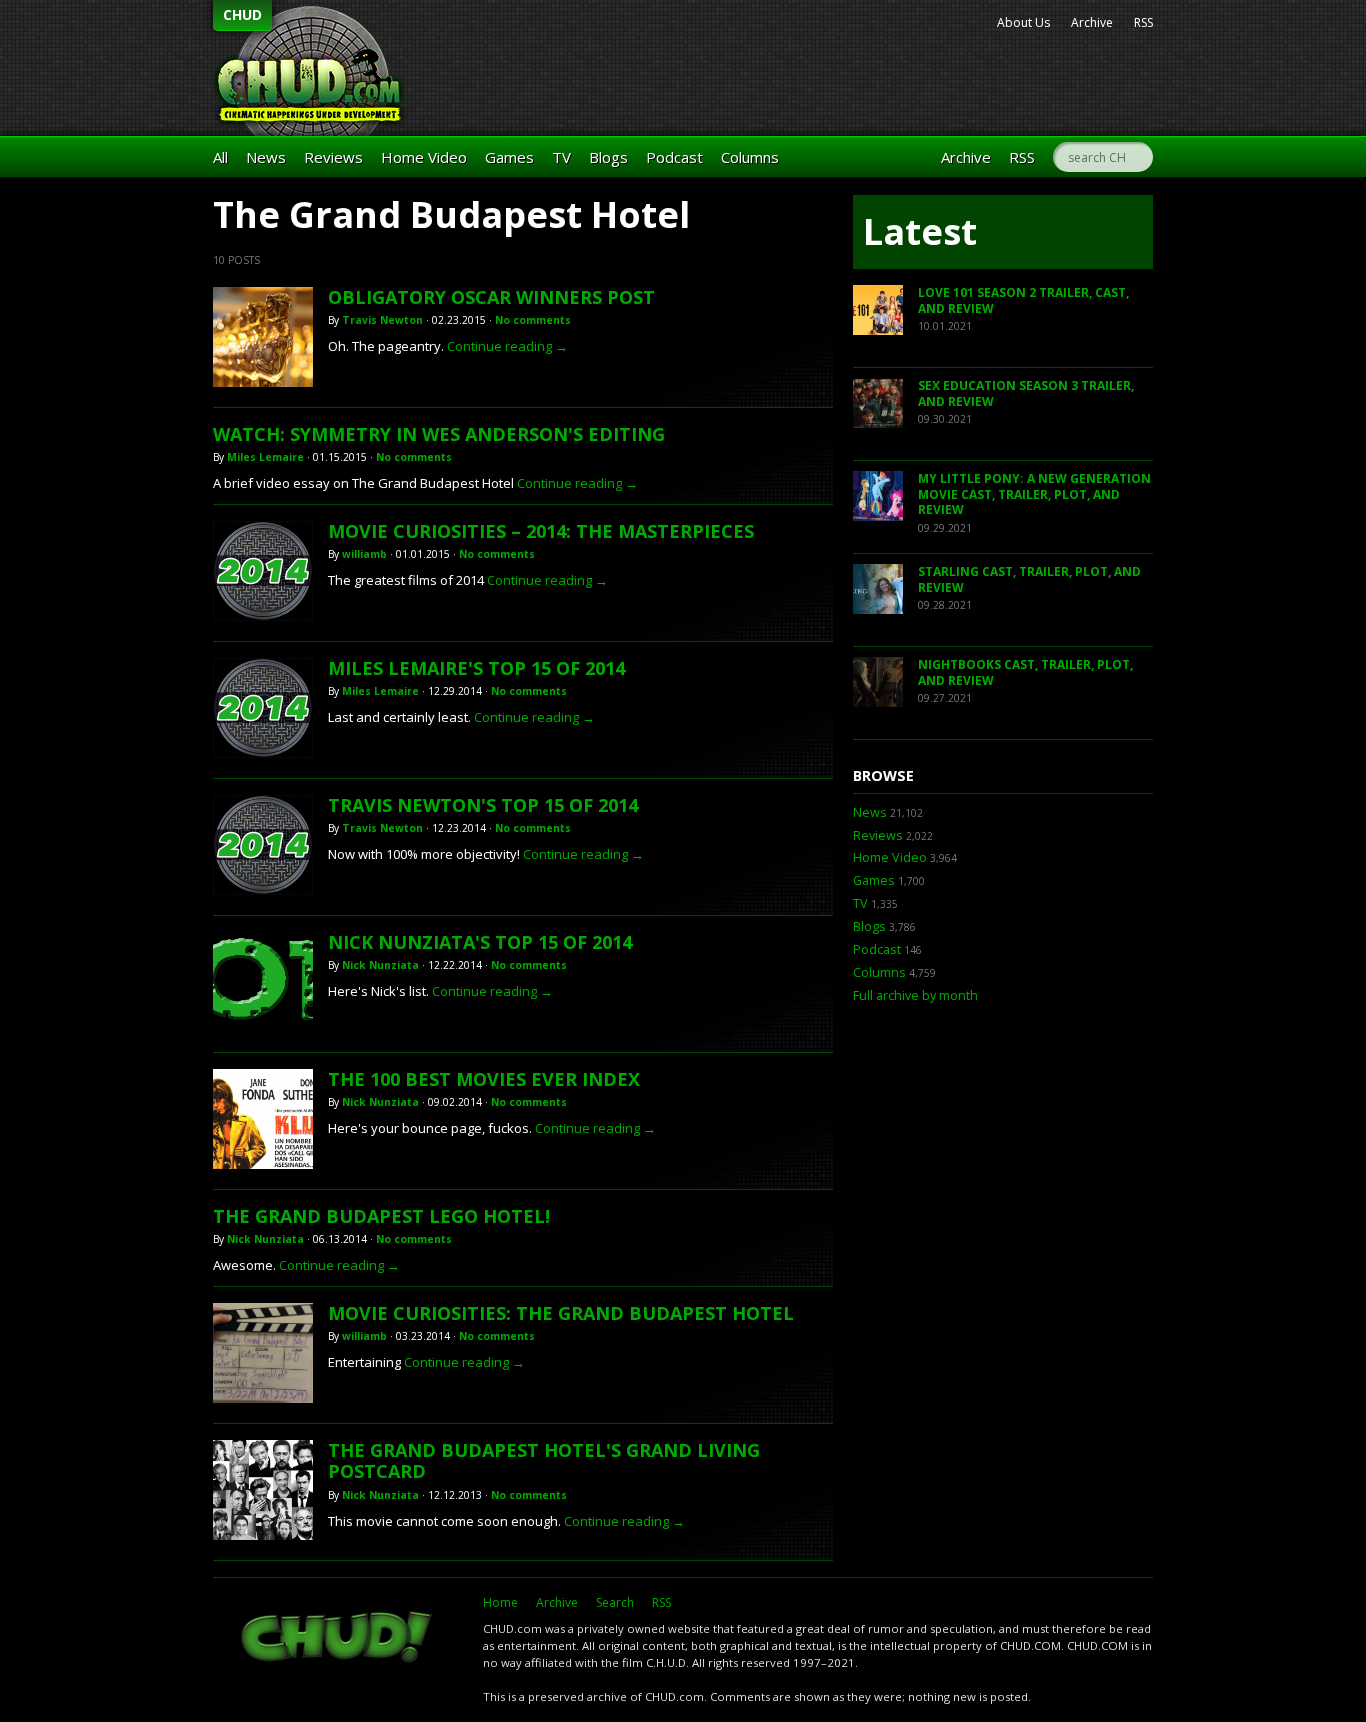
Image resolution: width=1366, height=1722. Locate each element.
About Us (1023, 22)
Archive (1092, 22)
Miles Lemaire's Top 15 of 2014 (476, 668)
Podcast (674, 157)
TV (561, 157)
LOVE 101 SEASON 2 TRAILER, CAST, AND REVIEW (1023, 300)
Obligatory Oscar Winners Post (491, 297)
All (220, 157)
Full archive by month (915, 995)
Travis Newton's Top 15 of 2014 (483, 805)
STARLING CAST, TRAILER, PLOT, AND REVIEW (1029, 579)
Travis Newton (382, 320)
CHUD (242, 14)
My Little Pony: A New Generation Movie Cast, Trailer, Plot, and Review (1034, 494)
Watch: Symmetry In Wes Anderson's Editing (439, 434)
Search (615, 1602)
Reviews (333, 157)
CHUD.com (338, 1639)
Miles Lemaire (265, 457)
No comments (533, 320)
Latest (920, 231)
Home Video (424, 157)
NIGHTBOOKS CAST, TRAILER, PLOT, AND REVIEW (1025, 672)
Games (509, 157)
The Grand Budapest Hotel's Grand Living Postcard (544, 1461)
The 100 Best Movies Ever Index (484, 1079)
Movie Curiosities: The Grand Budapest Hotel (561, 1313)
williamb (364, 554)
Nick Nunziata (380, 965)
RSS (1143, 22)
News (266, 157)
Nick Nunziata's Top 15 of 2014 (480, 942)
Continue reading (507, 346)
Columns (750, 157)
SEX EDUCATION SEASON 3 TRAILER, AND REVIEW (1026, 393)
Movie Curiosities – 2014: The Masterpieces (541, 531)
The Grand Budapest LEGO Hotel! (381, 1216)
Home (500, 1602)
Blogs (608, 157)
